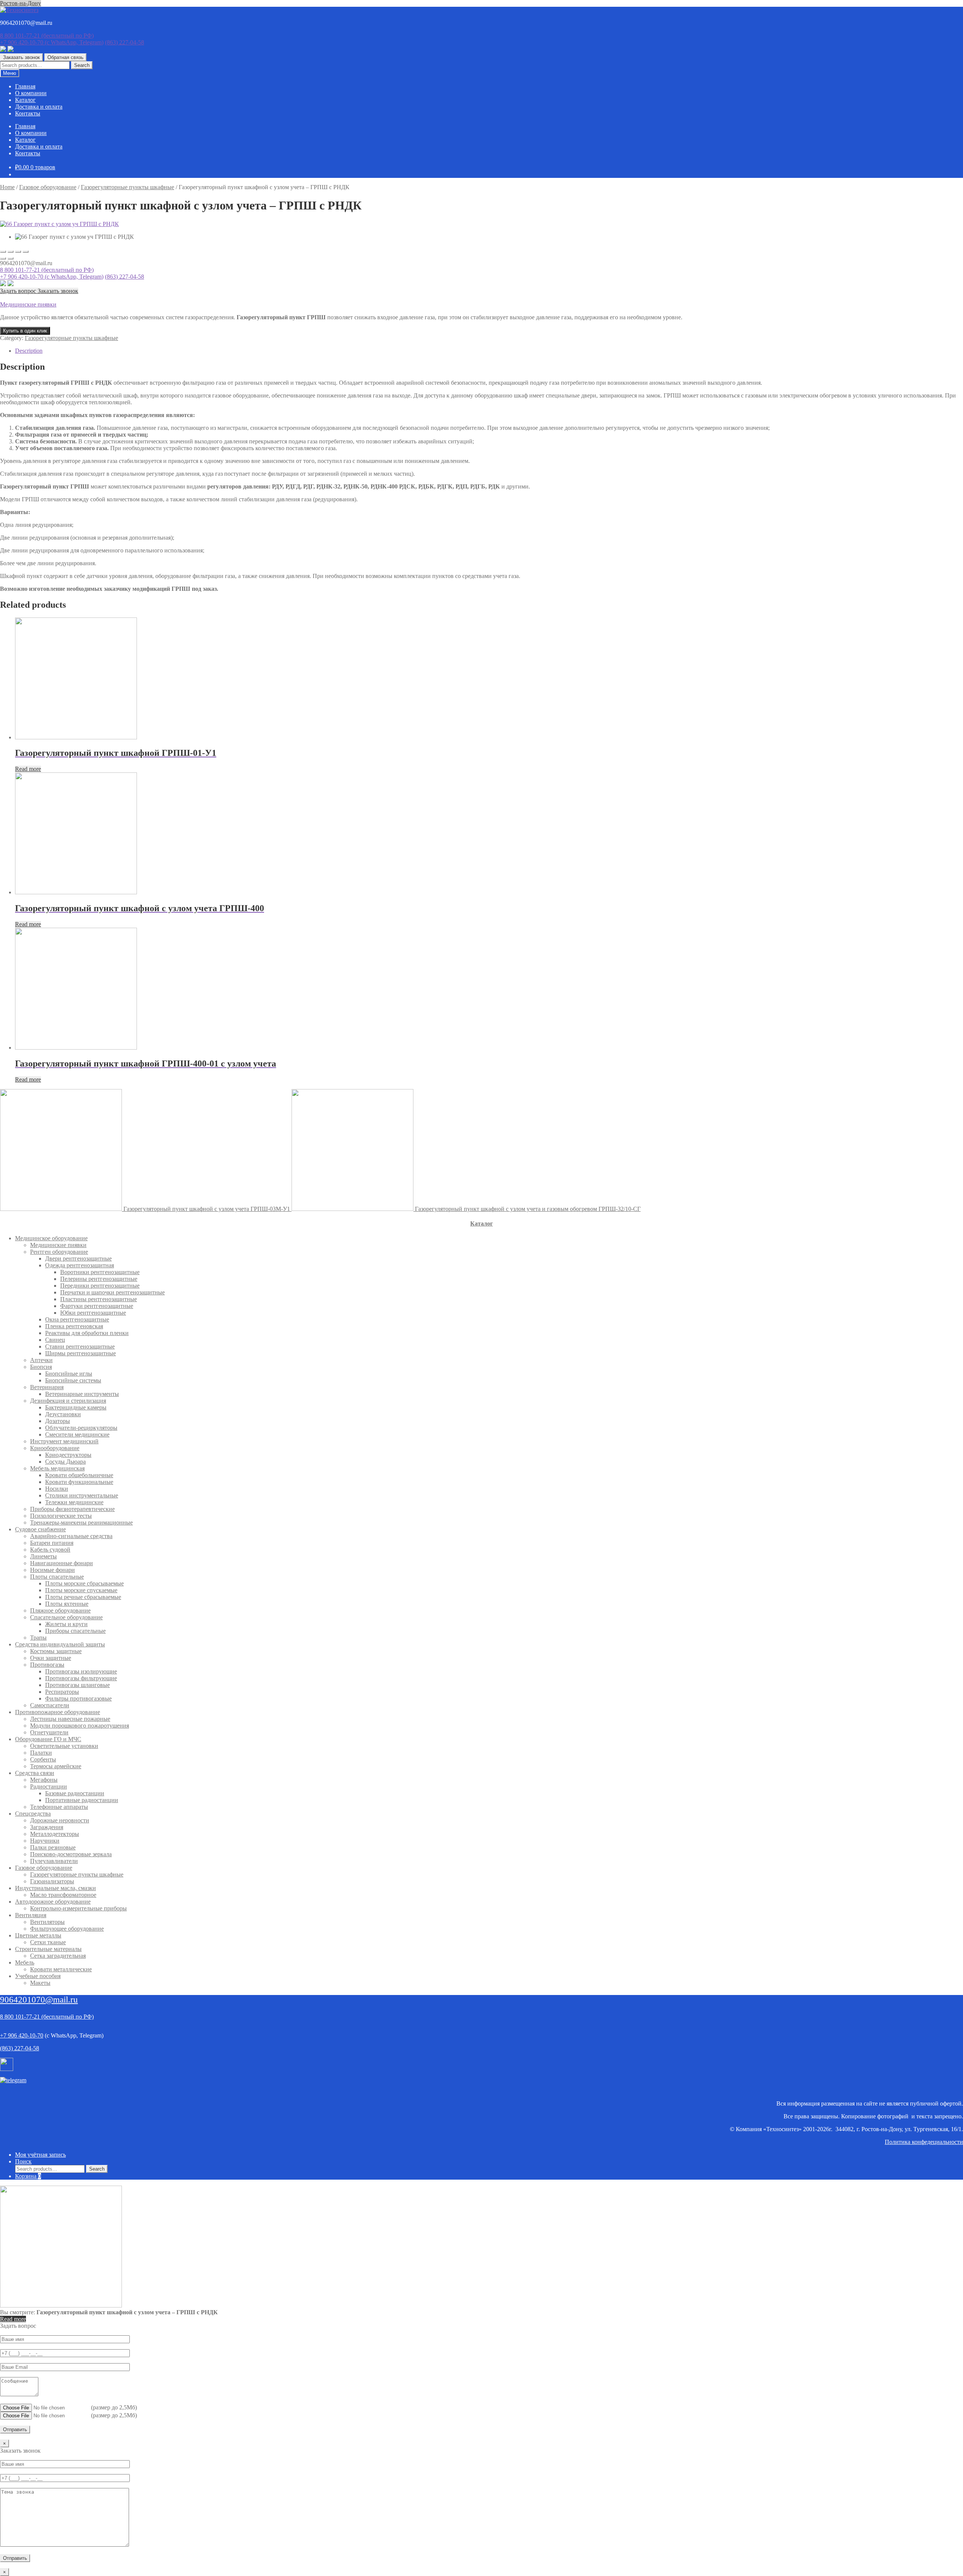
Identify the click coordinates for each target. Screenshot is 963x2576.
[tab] (489, 351)
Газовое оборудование (48, 187)
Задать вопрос (19, 291)
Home (7, 187)
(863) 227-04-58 (125, 42)
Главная (25, 86)
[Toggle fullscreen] (18, 252)
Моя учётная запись (40, 2155)
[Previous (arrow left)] (3, 258)
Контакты (28, 113)
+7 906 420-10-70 (52, 42)
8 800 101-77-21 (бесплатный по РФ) (47, 270)
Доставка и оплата (39, 107)
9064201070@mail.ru (39, 2000)
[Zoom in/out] (26, 252)
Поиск (23, 2161)
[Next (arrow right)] (11, 258)
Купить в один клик (25, 331)
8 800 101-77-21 (47, 36)
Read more (28, 769)
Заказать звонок (21, 57)
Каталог (25, 100)
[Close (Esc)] (3, 252)
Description (29, 351)
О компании (31, 93)
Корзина (28, 2176)
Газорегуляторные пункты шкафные (128, 187)
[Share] (11, 252)
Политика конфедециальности (924, 2142)
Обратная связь (65, 57)
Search (82, 65)
